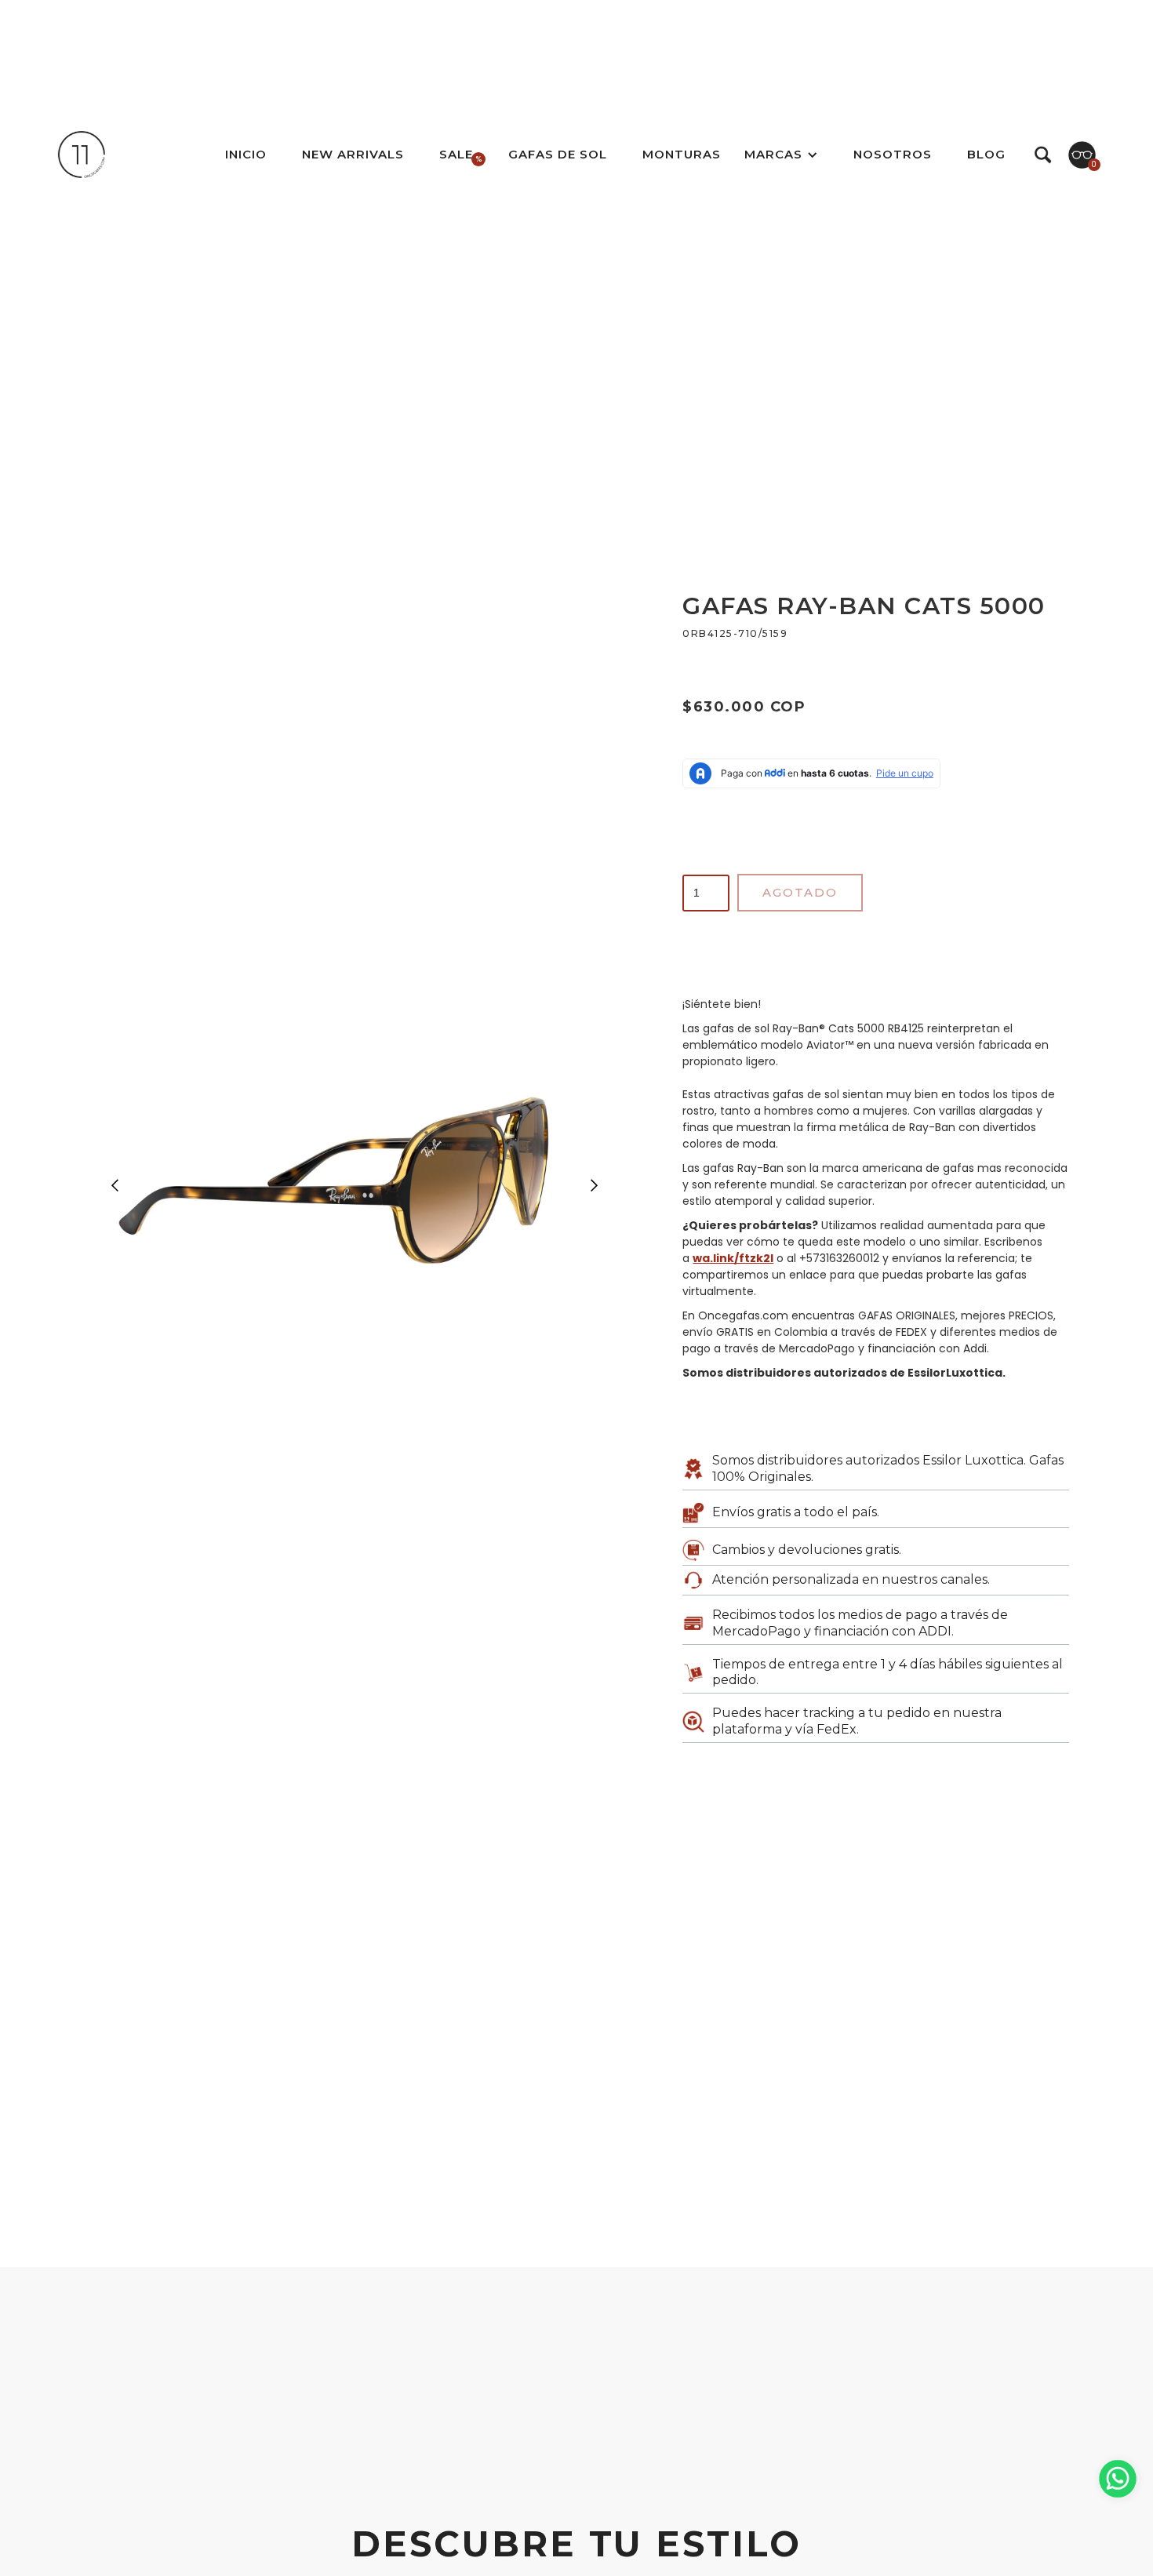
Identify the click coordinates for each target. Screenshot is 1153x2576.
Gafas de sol (558, 154)
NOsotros (893, 154)
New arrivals (353, 154)
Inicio (246, 154)
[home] (82, 155)
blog (986, 154)
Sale (456, 154)
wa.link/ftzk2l (733, 1258)
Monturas (682, 154)
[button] (781, 155)
